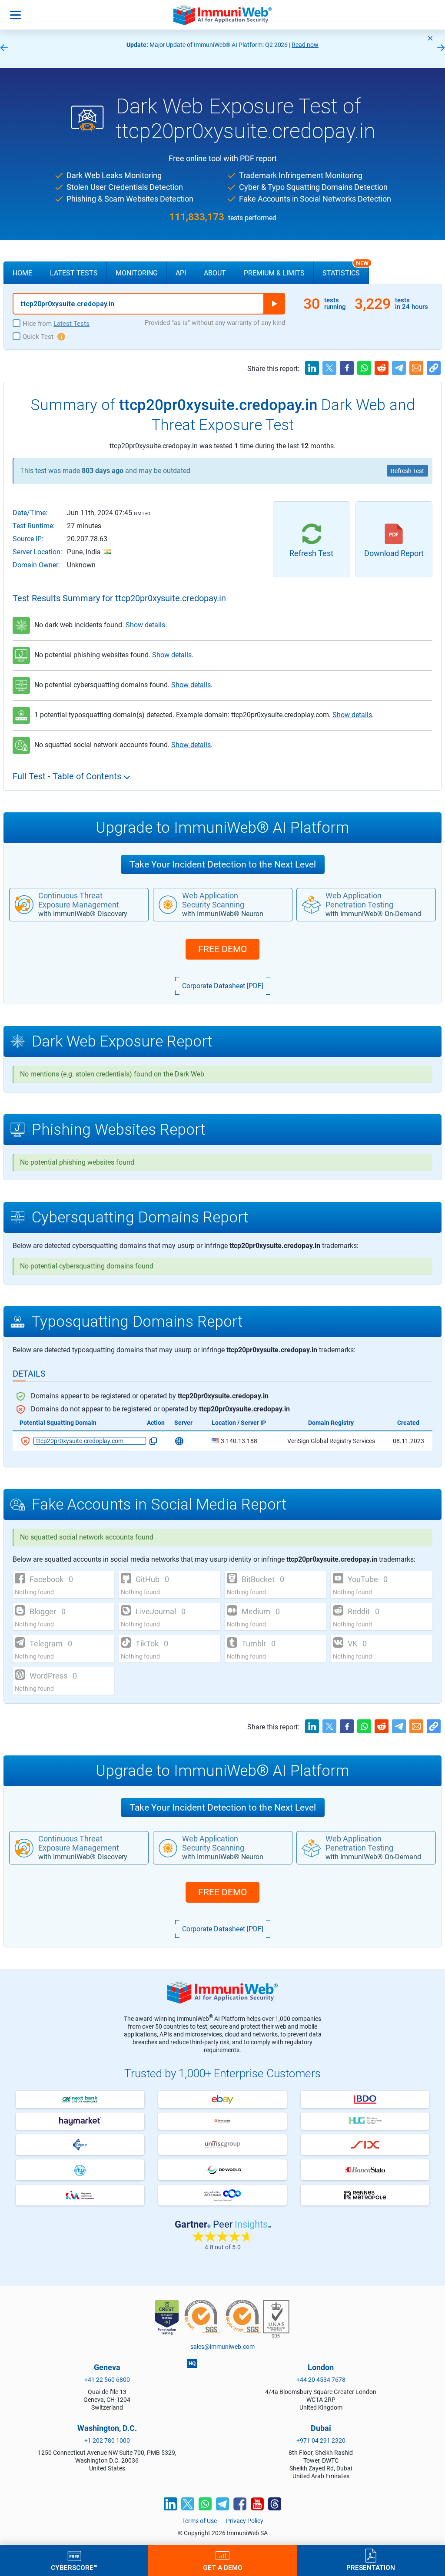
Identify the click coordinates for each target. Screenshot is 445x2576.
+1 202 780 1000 (107, 2440)
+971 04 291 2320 (321, 2440)
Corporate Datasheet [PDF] (223, 986)
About (215, 273)
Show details (145, 625)
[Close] (430, 38)
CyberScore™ (74, 2567)
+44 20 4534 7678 (321, 2380)
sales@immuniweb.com (222, 2347)
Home (22, 273)
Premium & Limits (274, 273)
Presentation (371, 2567)
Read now (305, 45)
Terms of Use (199, 2521)
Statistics (345, 269)
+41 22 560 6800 (107, 2380)
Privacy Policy (245, 2521)
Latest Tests (74, 273)
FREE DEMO (222, 949)
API (181, 273)
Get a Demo (223, 2567)
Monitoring (137, 273)
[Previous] (4, 48)
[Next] (441, 48)
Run (274, 304)
